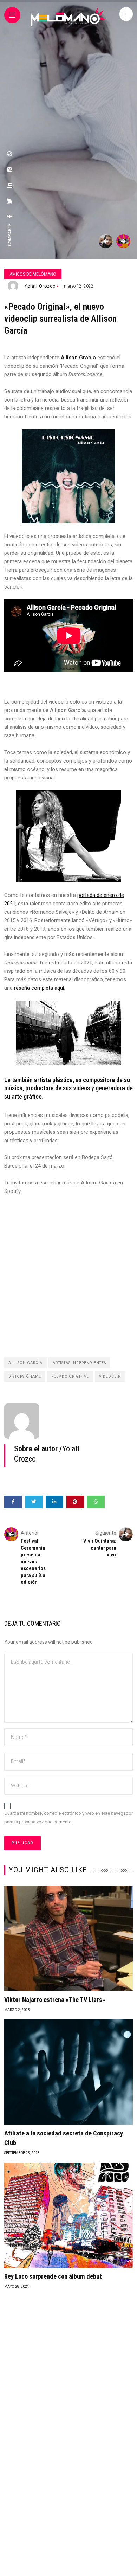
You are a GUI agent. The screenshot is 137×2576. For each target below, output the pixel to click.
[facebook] (10, 216)
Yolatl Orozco (40, 286)
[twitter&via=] (10, 201)
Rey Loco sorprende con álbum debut (53, 2276)
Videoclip (110, 1377)
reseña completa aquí (39, 988)
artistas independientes (79, 1363)
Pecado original (70, 1377)
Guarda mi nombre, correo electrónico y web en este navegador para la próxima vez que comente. (68, 1818)
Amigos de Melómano (33, 274)
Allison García (25, 1363)
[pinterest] (10, 169)
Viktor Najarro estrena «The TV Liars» (55, 2000)
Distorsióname (25, 1377)
